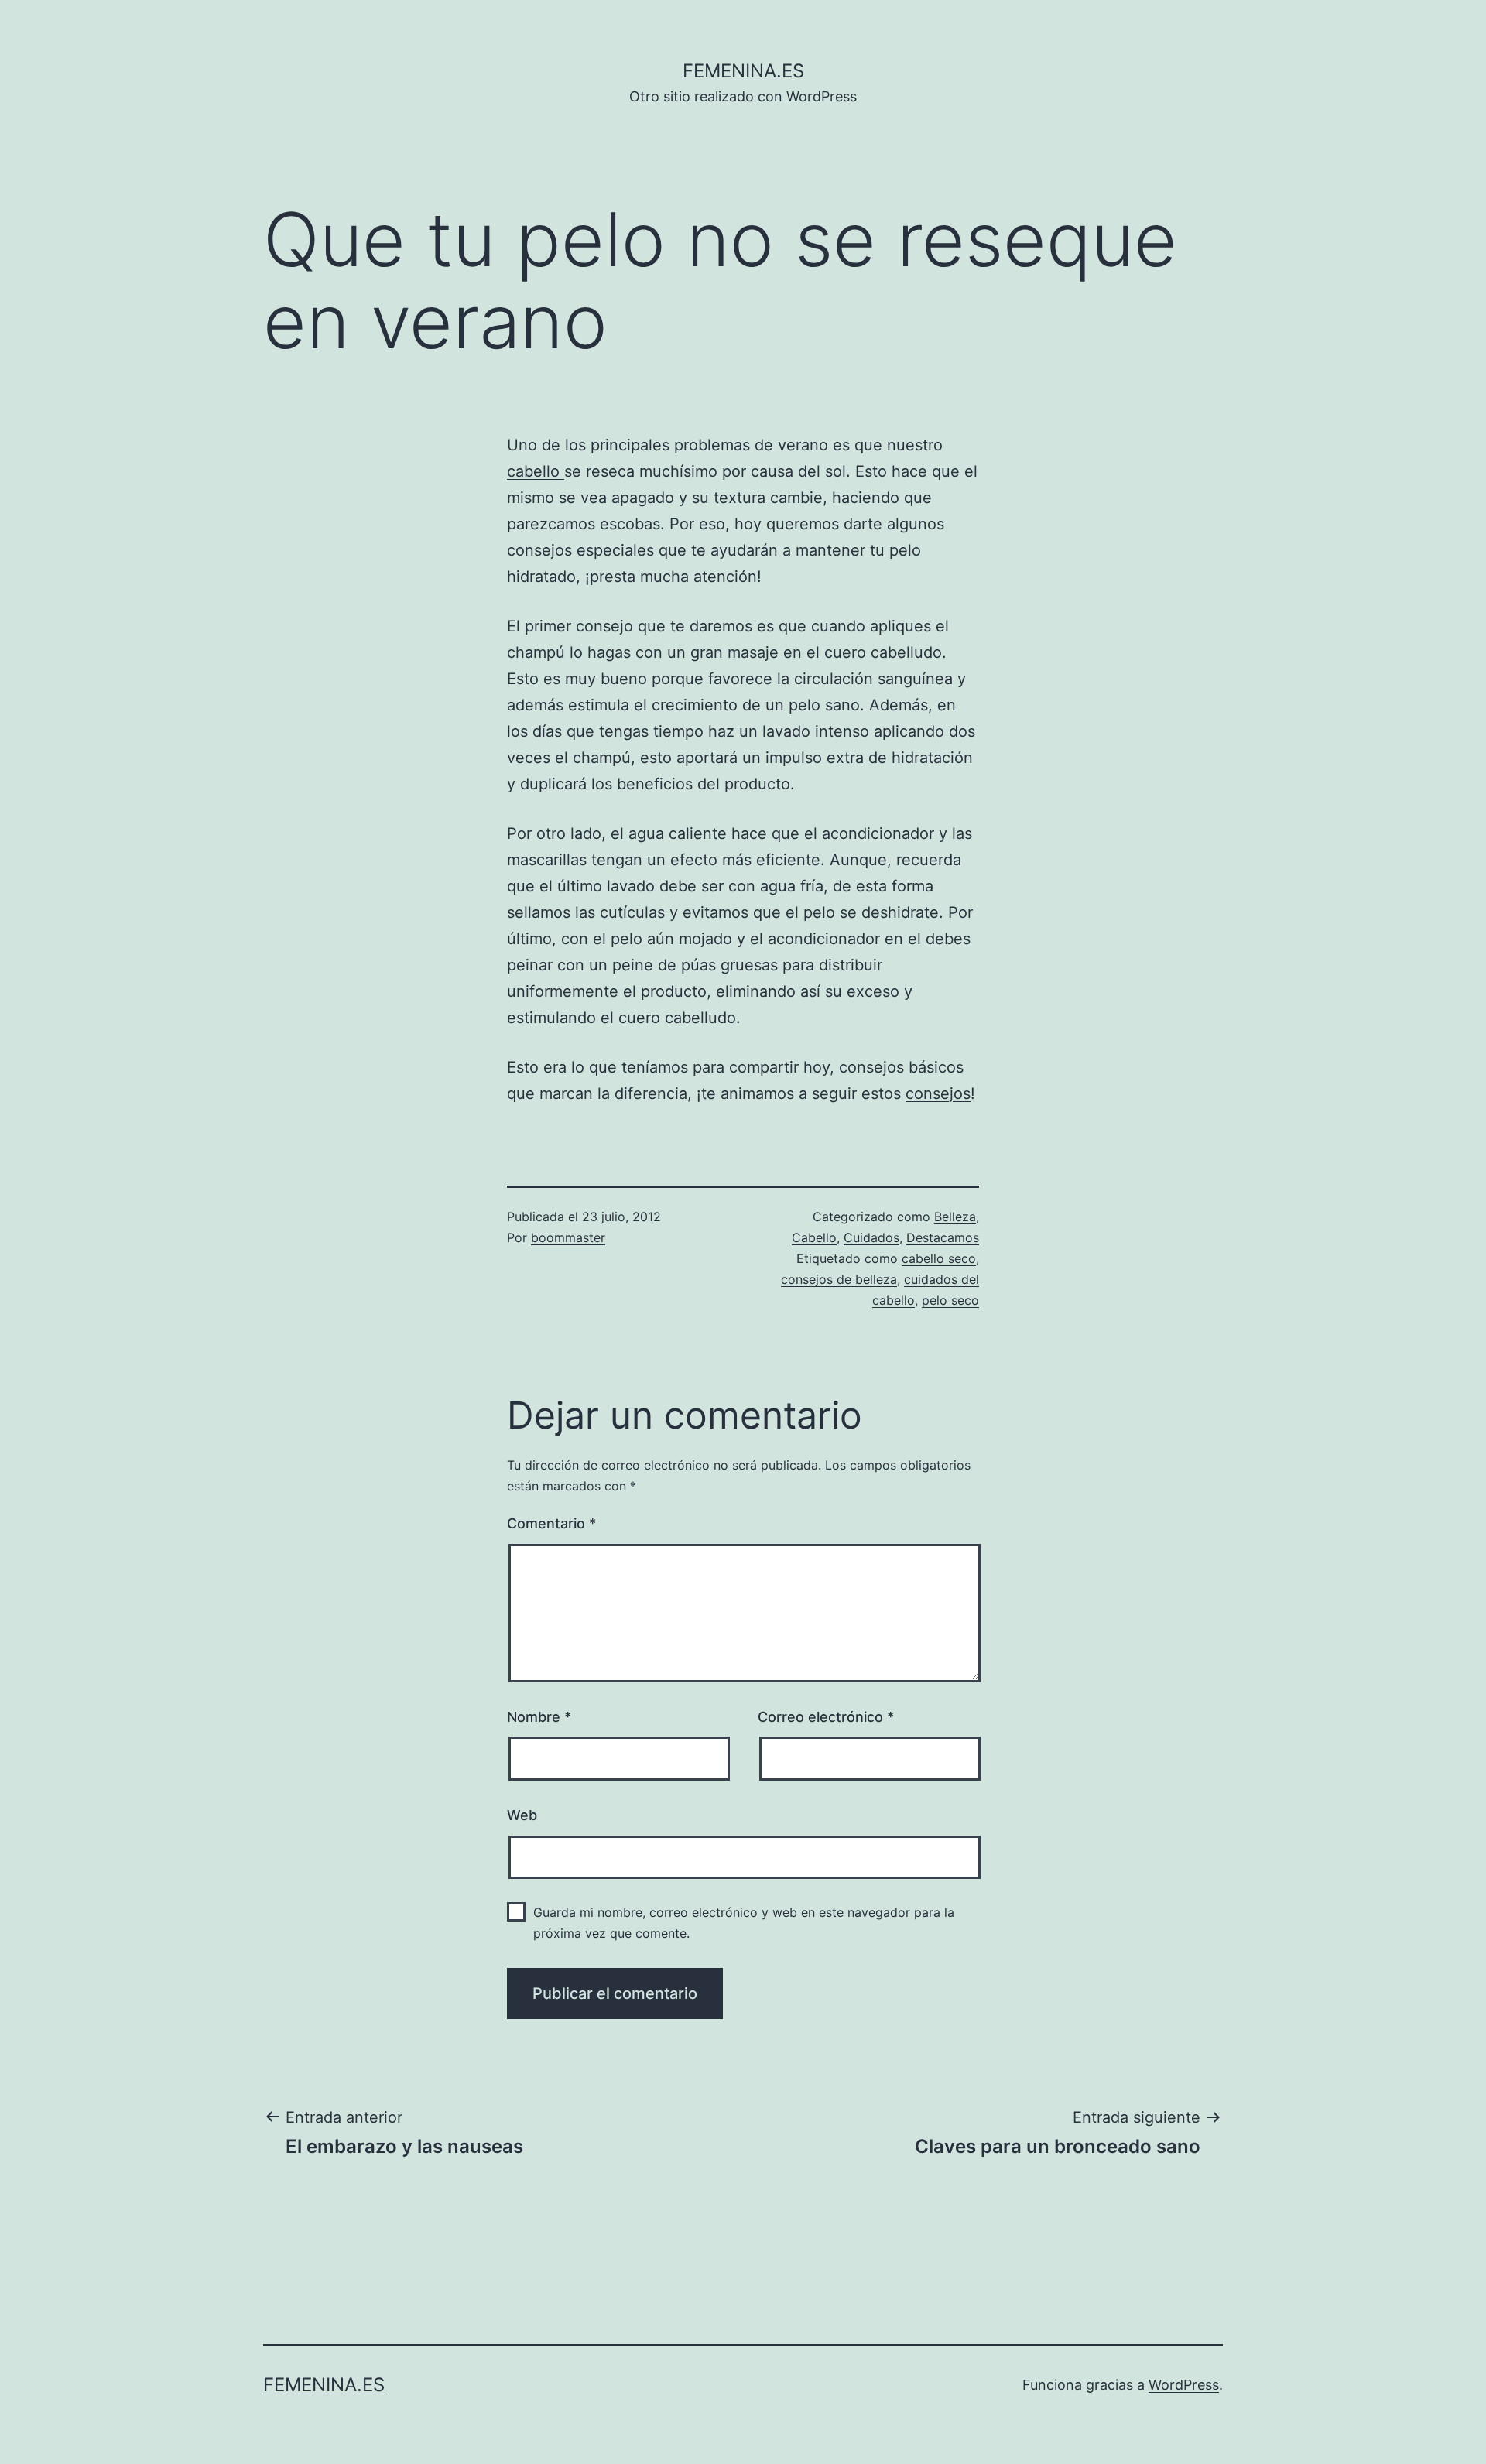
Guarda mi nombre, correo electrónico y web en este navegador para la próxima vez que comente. (744, 1923)
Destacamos (943, 1237)
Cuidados (871, 1237)
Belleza (955, 1217)
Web (522, 1815)
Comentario (551, 1523)
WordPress (1184, 2385)
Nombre (539, 1717)
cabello (536, 471)
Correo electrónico (826, 1717)
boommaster (568, 1237)
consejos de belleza (839, 1279)
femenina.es (743, 71)
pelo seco (950, 1300)
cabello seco (939, 1258)
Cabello (814, 1237)
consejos (938, 1093)
